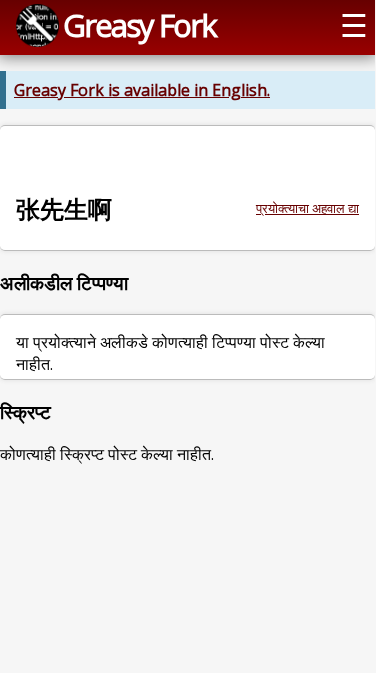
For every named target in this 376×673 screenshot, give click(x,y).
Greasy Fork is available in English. (142, 90)
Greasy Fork (139, 25)
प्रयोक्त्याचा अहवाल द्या (307, 208)
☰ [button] (354, 25)
